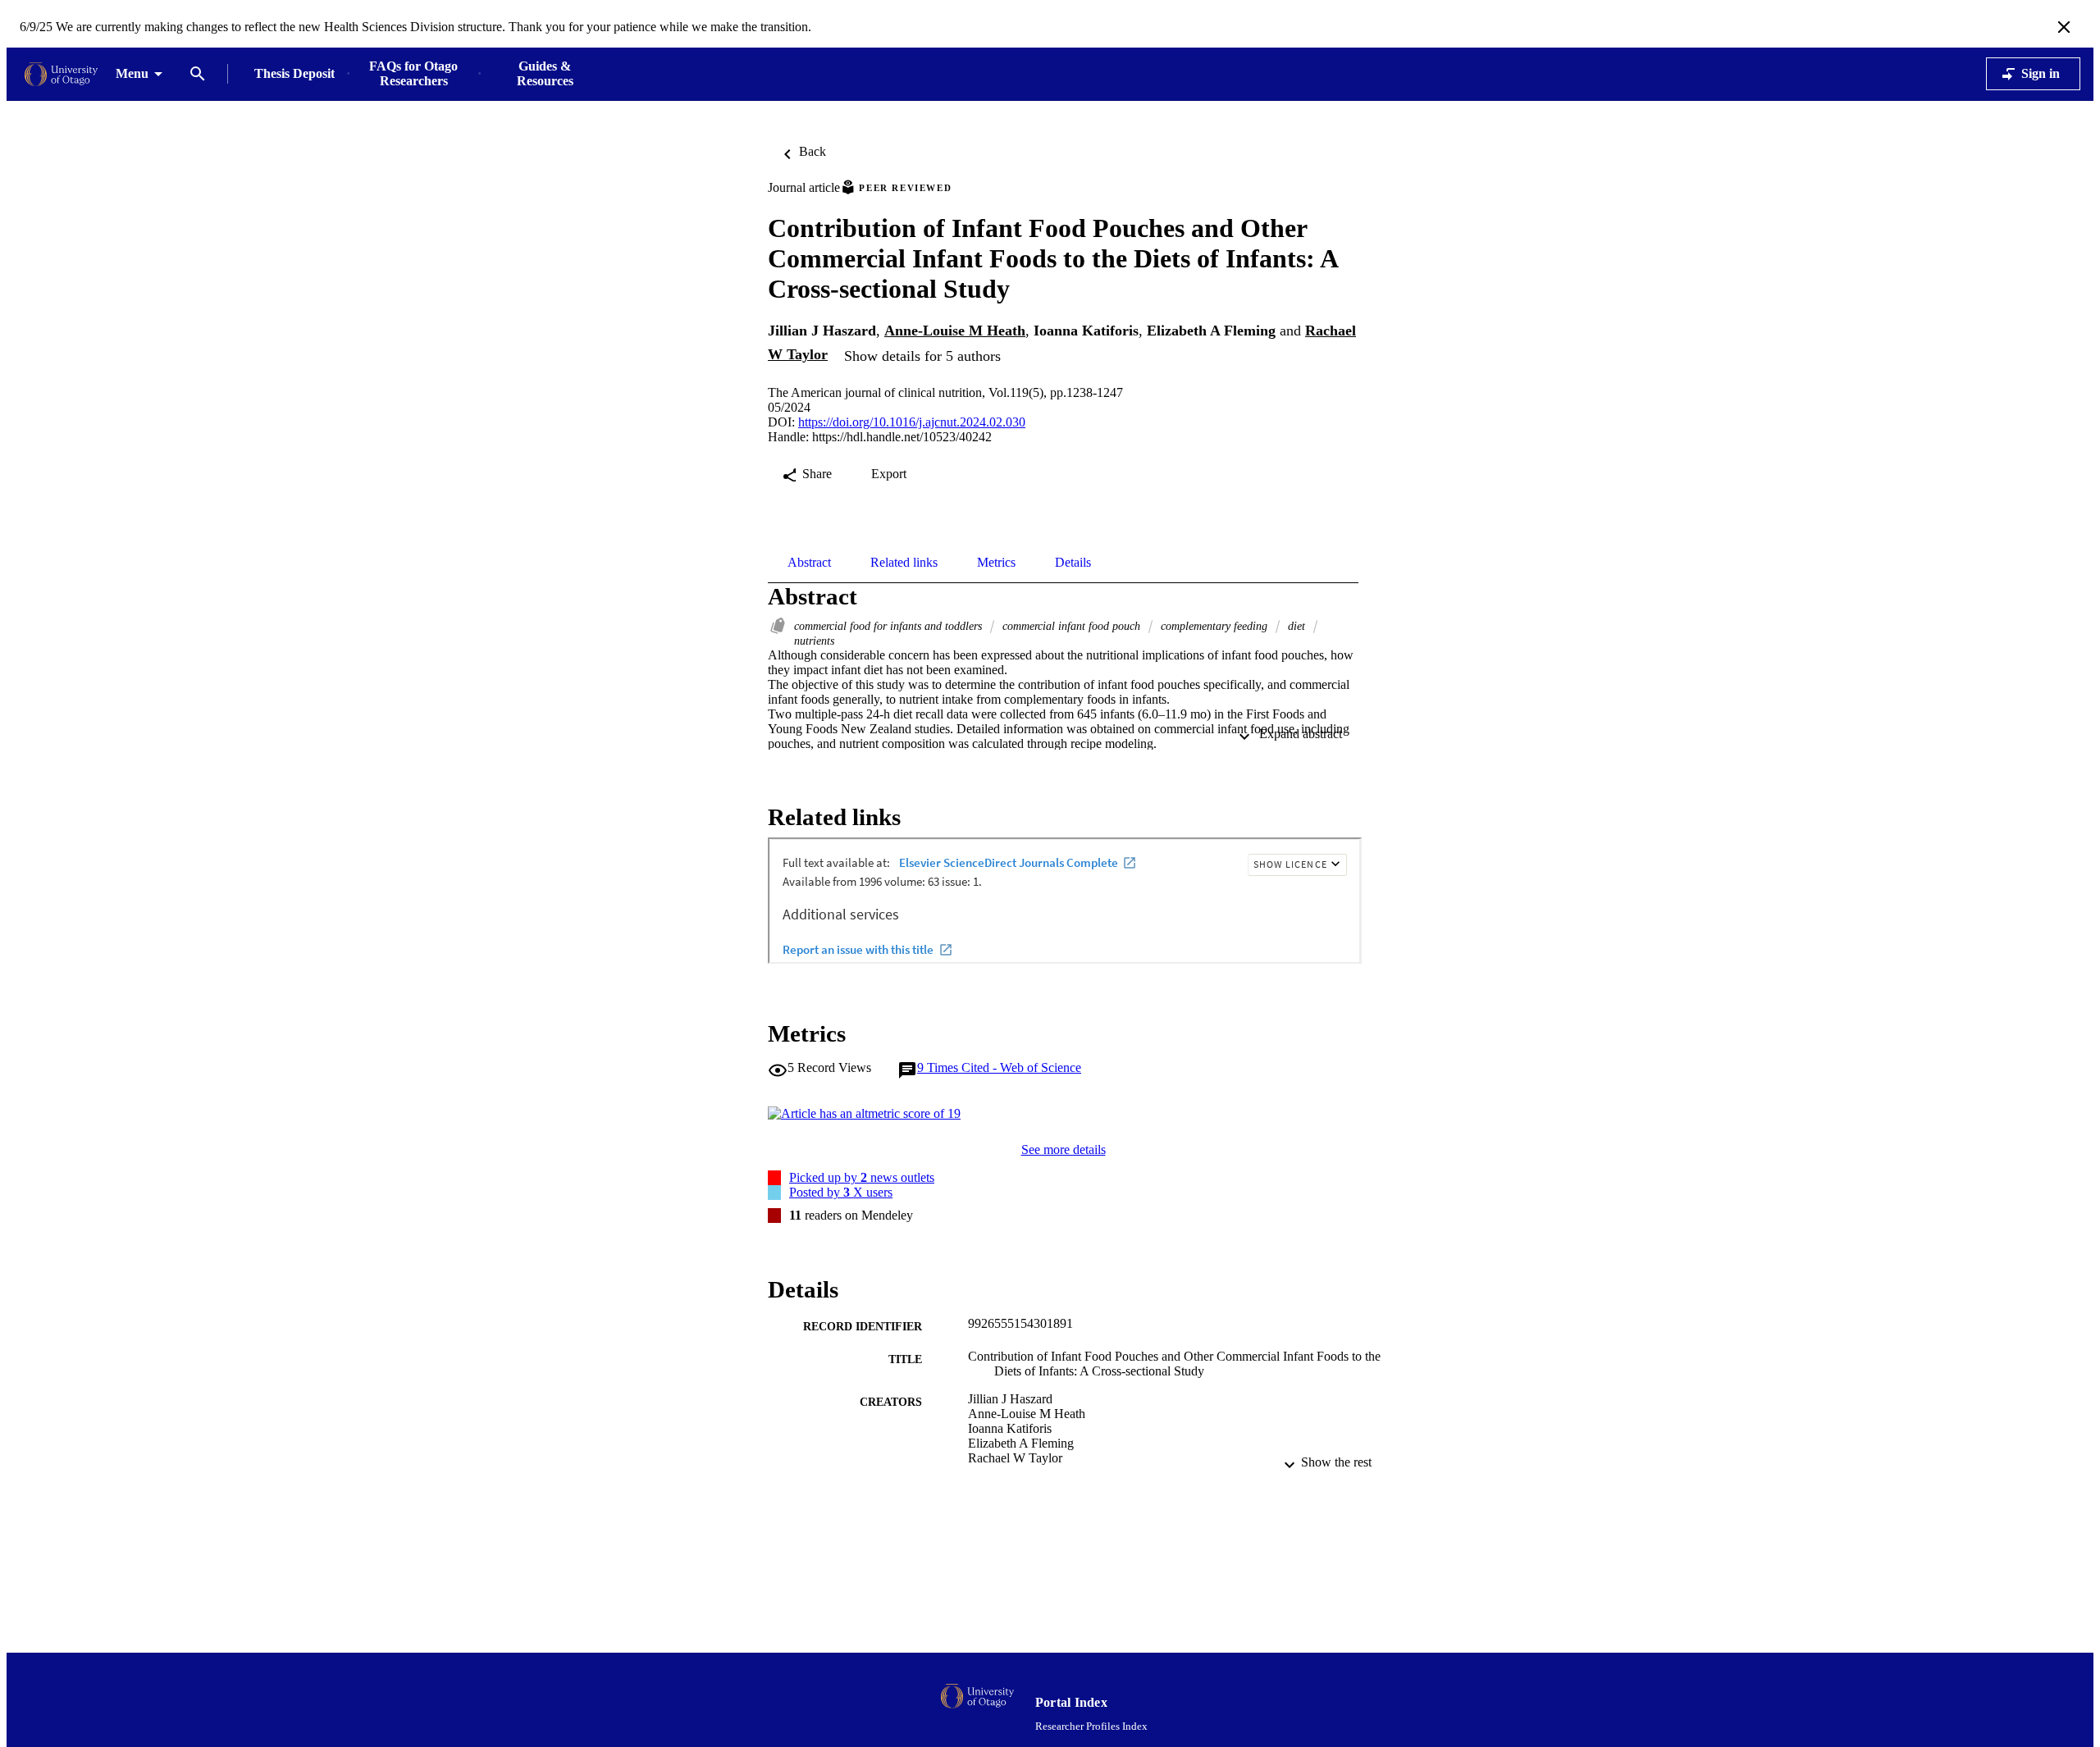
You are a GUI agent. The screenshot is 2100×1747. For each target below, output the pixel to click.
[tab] (809, 563)
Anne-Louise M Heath (955, 331)
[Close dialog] (2064, 27)
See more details (1064, 1149)
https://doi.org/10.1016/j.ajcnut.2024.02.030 (912, 422)
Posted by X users (841, 1192)
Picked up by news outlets (862, 1177)
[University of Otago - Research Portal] (61, 74)
